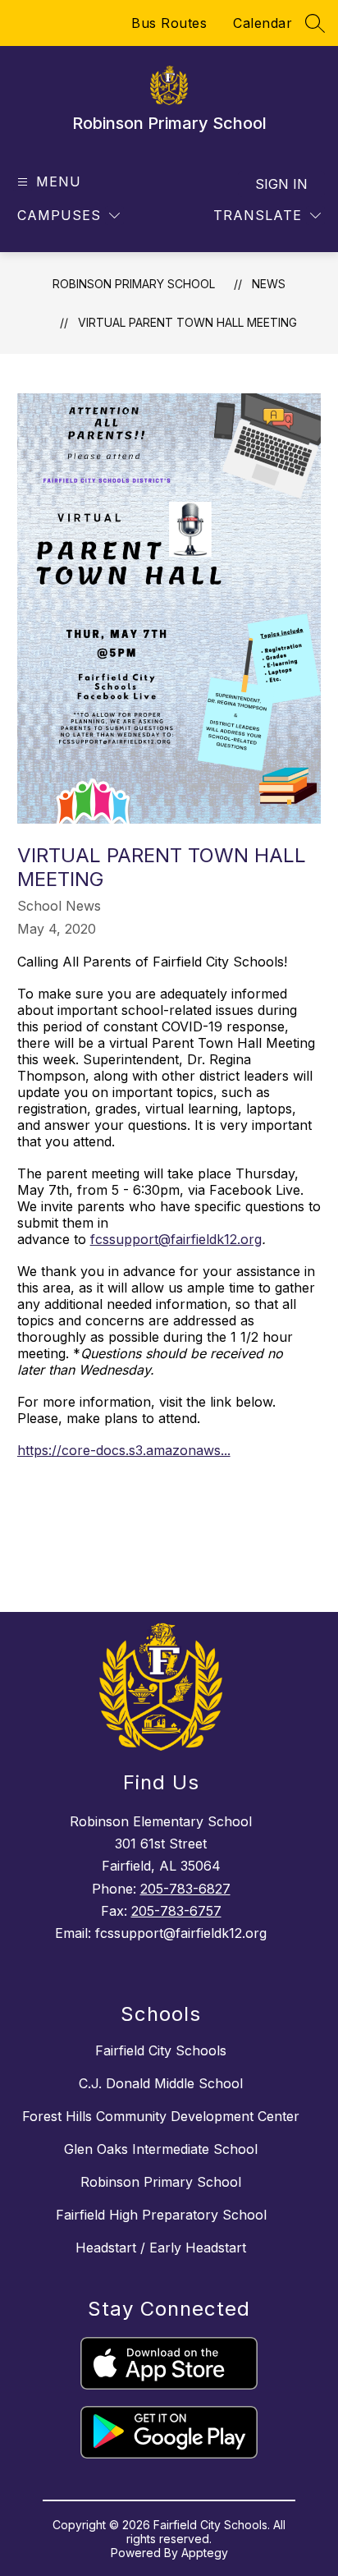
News (269, 284)
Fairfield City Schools (161, 2050)
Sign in (281, 184)
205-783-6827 (185, 1889)
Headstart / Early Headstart (161, 2248)
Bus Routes (169, 23)
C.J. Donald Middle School (161, 2083)
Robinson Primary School (134, 284)
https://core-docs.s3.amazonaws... (124, 1450)
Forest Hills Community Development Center (161, 2116)
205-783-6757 (176, 1911)
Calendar (263, 23)
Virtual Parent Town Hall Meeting (187, 322)
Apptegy (205, 2553)
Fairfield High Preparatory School (161, 2215)
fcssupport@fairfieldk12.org (176, 1239)
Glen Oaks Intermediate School (161, 2149)
